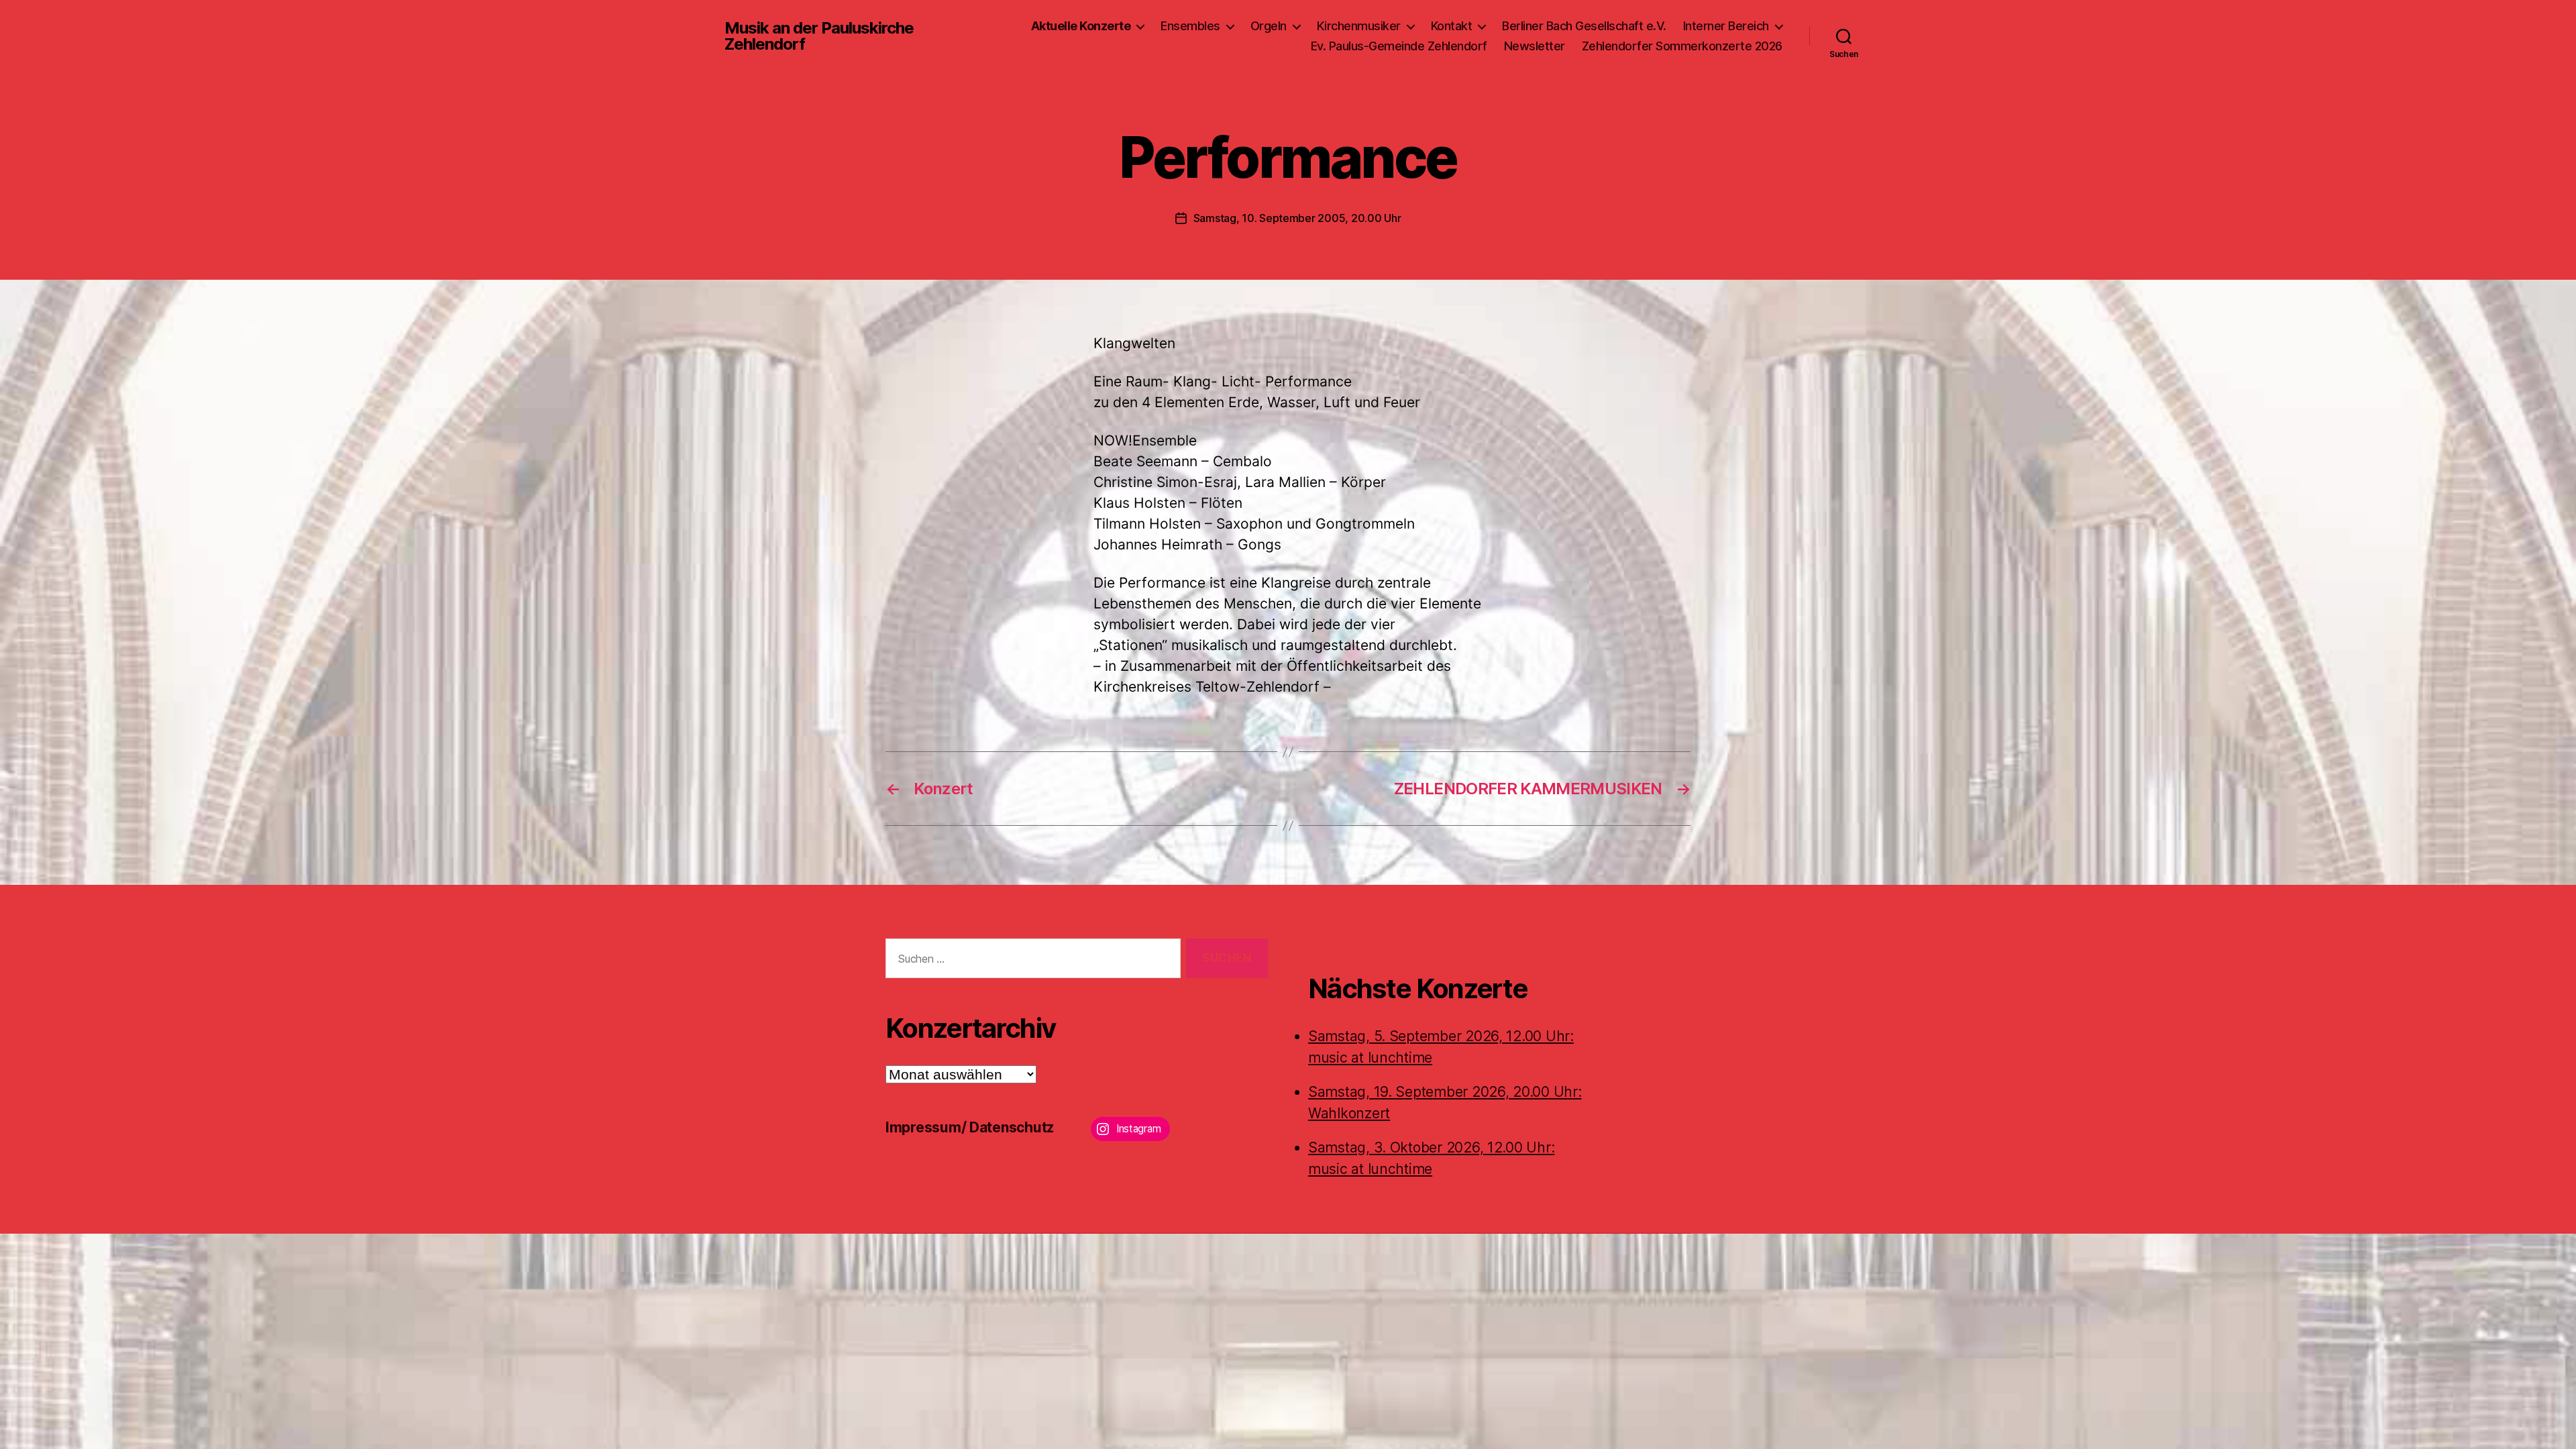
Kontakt (1452, 26)
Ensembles (1190, 26)
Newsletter (1535, 46)
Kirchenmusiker (1359, 26)
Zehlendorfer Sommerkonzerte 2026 (1682, 46)
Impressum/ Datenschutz (970, 1127)
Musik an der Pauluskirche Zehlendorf (819, 36)
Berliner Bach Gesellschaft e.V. (1584, 26)
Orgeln (1269, 26)
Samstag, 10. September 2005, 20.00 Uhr (1297, 218)
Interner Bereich (1726, 26)
